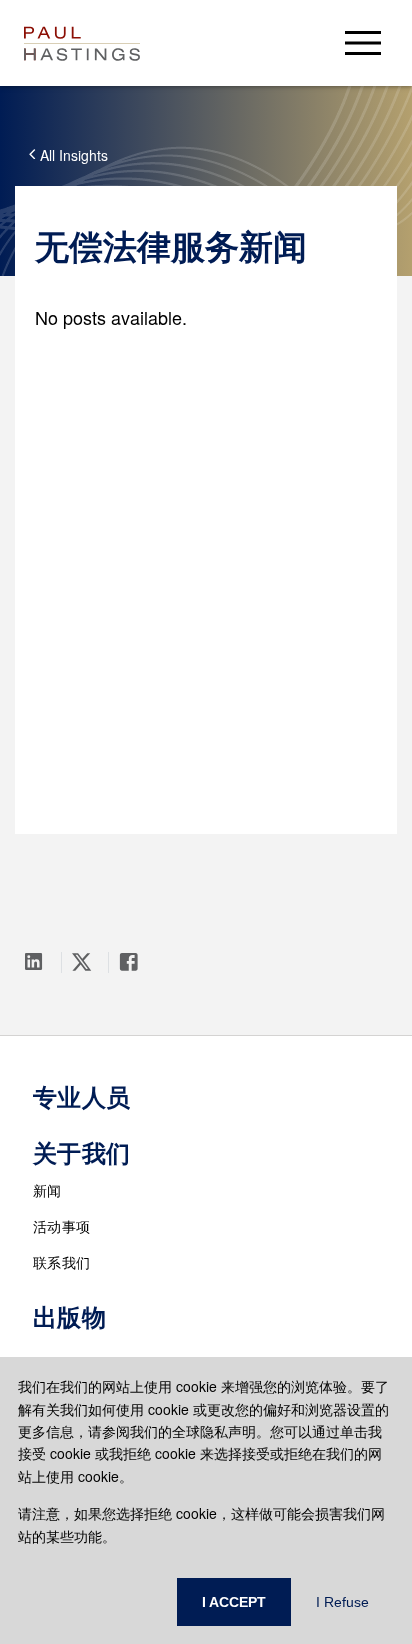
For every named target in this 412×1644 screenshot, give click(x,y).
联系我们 (61, 1262)
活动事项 (61, 1226)
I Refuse (342, 1602)
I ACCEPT (234, 1602)
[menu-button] (363, 42)
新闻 (47, 1190)
